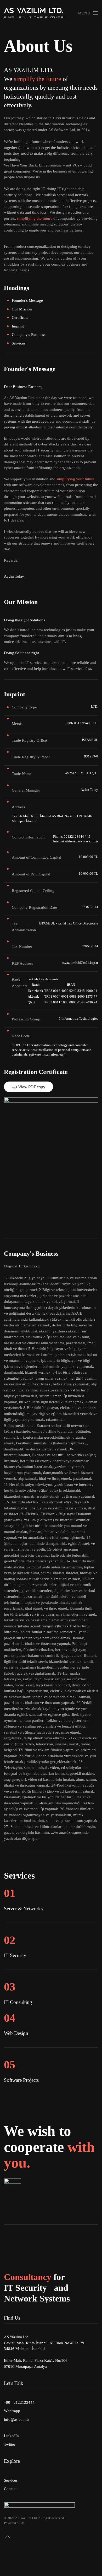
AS (23, 2523)
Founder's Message (27, 300)
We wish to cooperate (49, 2147)
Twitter (10, 2444)
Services (19, 343)
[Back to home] (34, 13)
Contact (10, 2489)
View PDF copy (32, 1087)
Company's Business (29, 335)
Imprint (18, 326)
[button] (88, 13)
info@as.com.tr (16, 2419)
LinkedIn (11, 2436)
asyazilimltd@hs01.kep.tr (80, 963)
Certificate (20, 318)
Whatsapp (12, 2411)
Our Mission (22, 309)
